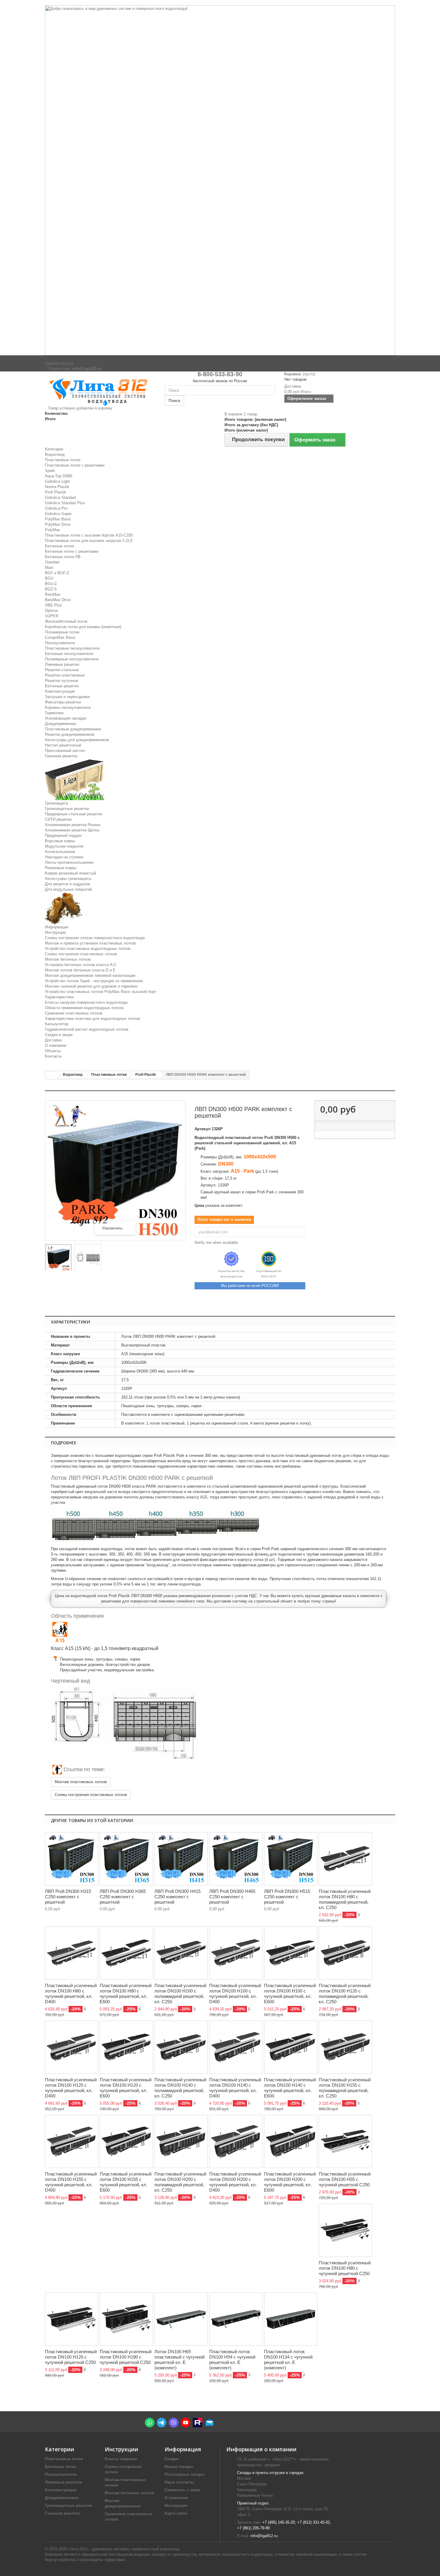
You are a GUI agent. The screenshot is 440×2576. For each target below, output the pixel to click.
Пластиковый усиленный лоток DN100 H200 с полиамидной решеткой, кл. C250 (180, 2182)
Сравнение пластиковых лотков (74, 1013)
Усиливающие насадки (66, 718)
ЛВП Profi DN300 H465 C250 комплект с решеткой (232, 1897)
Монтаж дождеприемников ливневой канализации (90, 975)
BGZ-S (51, 589)
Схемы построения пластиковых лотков (81, 954)
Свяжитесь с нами (182, 2490)
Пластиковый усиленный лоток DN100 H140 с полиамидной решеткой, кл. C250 (180, 2088)
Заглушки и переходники (67, 697)
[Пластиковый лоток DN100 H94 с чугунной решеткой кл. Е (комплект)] (236, 2319)
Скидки (172, 2459)
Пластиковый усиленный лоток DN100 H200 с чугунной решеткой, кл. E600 (290, 2182)
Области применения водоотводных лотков (84, 1008)
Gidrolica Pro (56, 508)
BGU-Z (51, 584)
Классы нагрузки (121, 2459)
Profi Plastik (56, 492)
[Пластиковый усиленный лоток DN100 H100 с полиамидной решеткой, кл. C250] (181, 1953)
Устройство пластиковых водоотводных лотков (88, 949)
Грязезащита (56, 803)
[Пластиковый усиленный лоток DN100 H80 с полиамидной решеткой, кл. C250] (345, 1859)
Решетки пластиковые (65, 675)
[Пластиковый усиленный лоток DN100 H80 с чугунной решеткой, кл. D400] (72, 1953)
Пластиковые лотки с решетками (75, 465)
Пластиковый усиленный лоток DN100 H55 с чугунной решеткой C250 (345, 2179)
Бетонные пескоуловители (69, 654)
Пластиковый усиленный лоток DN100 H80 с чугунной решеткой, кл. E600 (126, 1994)
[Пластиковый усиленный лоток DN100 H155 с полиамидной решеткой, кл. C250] (345, 2047)
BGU (49, 578)
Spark (50, 471)
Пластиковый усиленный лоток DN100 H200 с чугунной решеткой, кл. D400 (235, 2182)
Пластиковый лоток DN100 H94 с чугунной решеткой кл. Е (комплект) (232, 2360)
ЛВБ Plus (53, 605)
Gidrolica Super (58, 514)
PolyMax (53, 530)
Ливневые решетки (62, 664)
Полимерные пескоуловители (72, 659)
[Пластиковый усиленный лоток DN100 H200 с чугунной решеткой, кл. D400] (236, 2141)
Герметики (54, 713)
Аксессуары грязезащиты (68, 879)
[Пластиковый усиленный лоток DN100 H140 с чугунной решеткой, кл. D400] (236, 2047)
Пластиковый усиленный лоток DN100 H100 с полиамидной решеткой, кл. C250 (180, 1994)
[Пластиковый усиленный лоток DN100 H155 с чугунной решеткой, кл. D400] (72, 2141)
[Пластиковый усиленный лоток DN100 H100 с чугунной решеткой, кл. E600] (291, 1953)
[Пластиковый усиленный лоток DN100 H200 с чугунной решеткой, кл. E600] (291, 2141)
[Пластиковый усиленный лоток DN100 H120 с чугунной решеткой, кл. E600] (126, 2047)
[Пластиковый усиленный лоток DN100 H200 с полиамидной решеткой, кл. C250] (181, 2141)
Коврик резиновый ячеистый (70, 873)
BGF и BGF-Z (57, 573)
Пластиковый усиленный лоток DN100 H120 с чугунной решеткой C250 (71, 2357)
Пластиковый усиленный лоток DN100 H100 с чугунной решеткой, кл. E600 (290, 1994)
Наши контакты (179, 2482)
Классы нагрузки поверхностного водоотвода (86, 1002)
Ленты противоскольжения (69, 862)
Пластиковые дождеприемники (73, 729)
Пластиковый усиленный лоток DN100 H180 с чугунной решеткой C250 (126, 2357)
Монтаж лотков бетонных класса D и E (80, 970)
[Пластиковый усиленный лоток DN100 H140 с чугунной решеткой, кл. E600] (291, 2047)
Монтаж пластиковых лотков (81, 1782)
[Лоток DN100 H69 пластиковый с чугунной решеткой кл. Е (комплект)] (181, 2319)
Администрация (59, 363)
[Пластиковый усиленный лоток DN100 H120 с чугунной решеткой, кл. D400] (72, 2047)
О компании (56, 1045)
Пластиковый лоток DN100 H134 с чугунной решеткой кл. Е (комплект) (288, 2360)
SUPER (52, 616)
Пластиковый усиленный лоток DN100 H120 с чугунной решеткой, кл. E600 (126, 2088)
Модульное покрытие (64, 846)
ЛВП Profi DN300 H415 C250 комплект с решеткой (177, 1897)
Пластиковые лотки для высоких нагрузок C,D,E (89, 541)
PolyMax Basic (58, 519)
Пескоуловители (60, 643)
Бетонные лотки (59, 546)
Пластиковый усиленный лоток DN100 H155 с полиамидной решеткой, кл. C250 (345, 2088)
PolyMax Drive (58, 524)
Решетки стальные (62, 670)
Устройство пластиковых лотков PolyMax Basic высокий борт (101, 992)
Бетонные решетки (62, 686)
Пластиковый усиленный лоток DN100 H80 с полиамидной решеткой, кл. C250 (345, 1899)
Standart (52, 562)
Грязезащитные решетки (67, 809)
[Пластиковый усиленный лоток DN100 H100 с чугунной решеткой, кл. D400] (236, 1953)
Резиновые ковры (61, 868)
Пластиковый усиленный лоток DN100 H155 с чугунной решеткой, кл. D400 (71, 2182)
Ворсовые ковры (60, 841)
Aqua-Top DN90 (59, 476)
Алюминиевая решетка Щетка (72, 830)
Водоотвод (55, 454)
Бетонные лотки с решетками (72, 551)
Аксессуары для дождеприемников (77, 740)
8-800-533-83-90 (220, 374)
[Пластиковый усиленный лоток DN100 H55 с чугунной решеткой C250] (345, 2141)
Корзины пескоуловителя (68, 707)
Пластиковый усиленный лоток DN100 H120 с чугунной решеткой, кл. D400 (71, 2088)
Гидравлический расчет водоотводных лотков (87, 1029)
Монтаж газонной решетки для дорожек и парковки (91, 986)
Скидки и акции (59, 1035)
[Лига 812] (100, 391)
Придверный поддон (63, 835)
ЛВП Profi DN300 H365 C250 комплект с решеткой (123, 1897)
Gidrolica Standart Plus (65, 503)
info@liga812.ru (264, 2536)
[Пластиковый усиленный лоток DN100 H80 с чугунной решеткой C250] (345, 2230)
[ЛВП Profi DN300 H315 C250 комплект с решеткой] (72, 1859)
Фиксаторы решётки (63, 702)
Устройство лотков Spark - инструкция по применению (94, 981)
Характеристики (59, 997)
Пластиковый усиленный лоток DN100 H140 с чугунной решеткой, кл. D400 (235, 2088)
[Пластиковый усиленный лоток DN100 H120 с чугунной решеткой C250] (72, 2319)
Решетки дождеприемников (70, 734)
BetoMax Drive (58, 600)
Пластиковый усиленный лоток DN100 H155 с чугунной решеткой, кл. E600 (126, 2182)
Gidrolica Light (57, 481)
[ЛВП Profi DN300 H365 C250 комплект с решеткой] (126, 1859)
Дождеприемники (60, 724)
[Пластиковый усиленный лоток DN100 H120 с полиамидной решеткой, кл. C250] (345, 1953)
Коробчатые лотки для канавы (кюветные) (83, 627)
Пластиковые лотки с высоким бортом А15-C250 (89, 535)
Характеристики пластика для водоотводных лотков (92, 1019)
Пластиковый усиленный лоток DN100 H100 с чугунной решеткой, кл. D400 (235, 1994)
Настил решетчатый (63, 745)
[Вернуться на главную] (51, 1075)
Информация (57, 927)
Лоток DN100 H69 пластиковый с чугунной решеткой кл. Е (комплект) (179, 2360)
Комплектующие (60, 691)
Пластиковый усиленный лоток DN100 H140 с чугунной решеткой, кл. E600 (290, 2088)
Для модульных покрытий (68, 889)
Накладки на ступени (64, 857)
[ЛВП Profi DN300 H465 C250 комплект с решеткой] (236, 1859)
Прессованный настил (65, 751)
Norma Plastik (57, 487)
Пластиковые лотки (63, 460)
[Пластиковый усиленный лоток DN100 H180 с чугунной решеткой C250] (126, 2319)
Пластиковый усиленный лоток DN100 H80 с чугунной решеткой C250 (345, 2268)
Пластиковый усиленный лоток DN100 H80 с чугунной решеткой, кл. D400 (71, 1994)
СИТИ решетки (58, 819)
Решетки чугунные (62, 681)
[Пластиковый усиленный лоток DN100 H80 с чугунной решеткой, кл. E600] (126, 1953)
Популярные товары (185, 2474)
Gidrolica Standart (60, 498)
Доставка (53, 1040)
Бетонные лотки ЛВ (63, 557)
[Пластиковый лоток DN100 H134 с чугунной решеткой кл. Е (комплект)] (291, 2319)
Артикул (202, 1129)
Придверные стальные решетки (73, 814)
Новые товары (179, 2467)
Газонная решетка (61, 756)
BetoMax (53, 594)
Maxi (49, 568)
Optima (51, 611)
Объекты (53, 1051)
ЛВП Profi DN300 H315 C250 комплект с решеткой (68, 1897)
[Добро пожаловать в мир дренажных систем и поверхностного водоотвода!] (220, 180)
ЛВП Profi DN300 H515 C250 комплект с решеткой (287, 1897)
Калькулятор (57, 1024)
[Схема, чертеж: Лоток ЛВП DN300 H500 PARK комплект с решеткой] (88, 1258)
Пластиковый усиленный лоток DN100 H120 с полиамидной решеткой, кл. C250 (345, 1994)
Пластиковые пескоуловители (72, 648)
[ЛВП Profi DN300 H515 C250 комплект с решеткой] (291, 1859)
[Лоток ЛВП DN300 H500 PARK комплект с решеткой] (58, 1258)
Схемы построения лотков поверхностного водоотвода (95, 938)
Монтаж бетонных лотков (68, 959)
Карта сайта (176, 2513)
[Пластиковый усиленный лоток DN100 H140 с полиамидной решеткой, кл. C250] (181, 2047)
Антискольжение (60, 852)
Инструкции (55, 932)
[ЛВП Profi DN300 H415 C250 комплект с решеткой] (181, 1859)
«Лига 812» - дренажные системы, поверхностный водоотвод (124, 2549)
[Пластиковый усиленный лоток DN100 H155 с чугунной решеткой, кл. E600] (126, 2141)
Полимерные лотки (62, 632)
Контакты (53, 1056)
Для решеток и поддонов (67, 884)
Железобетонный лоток (66, 621)
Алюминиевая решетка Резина (73, 825)
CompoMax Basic (60, 637)
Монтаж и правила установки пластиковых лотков (90, 943)
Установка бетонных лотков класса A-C (81, 965)
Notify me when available (216, 1243)
